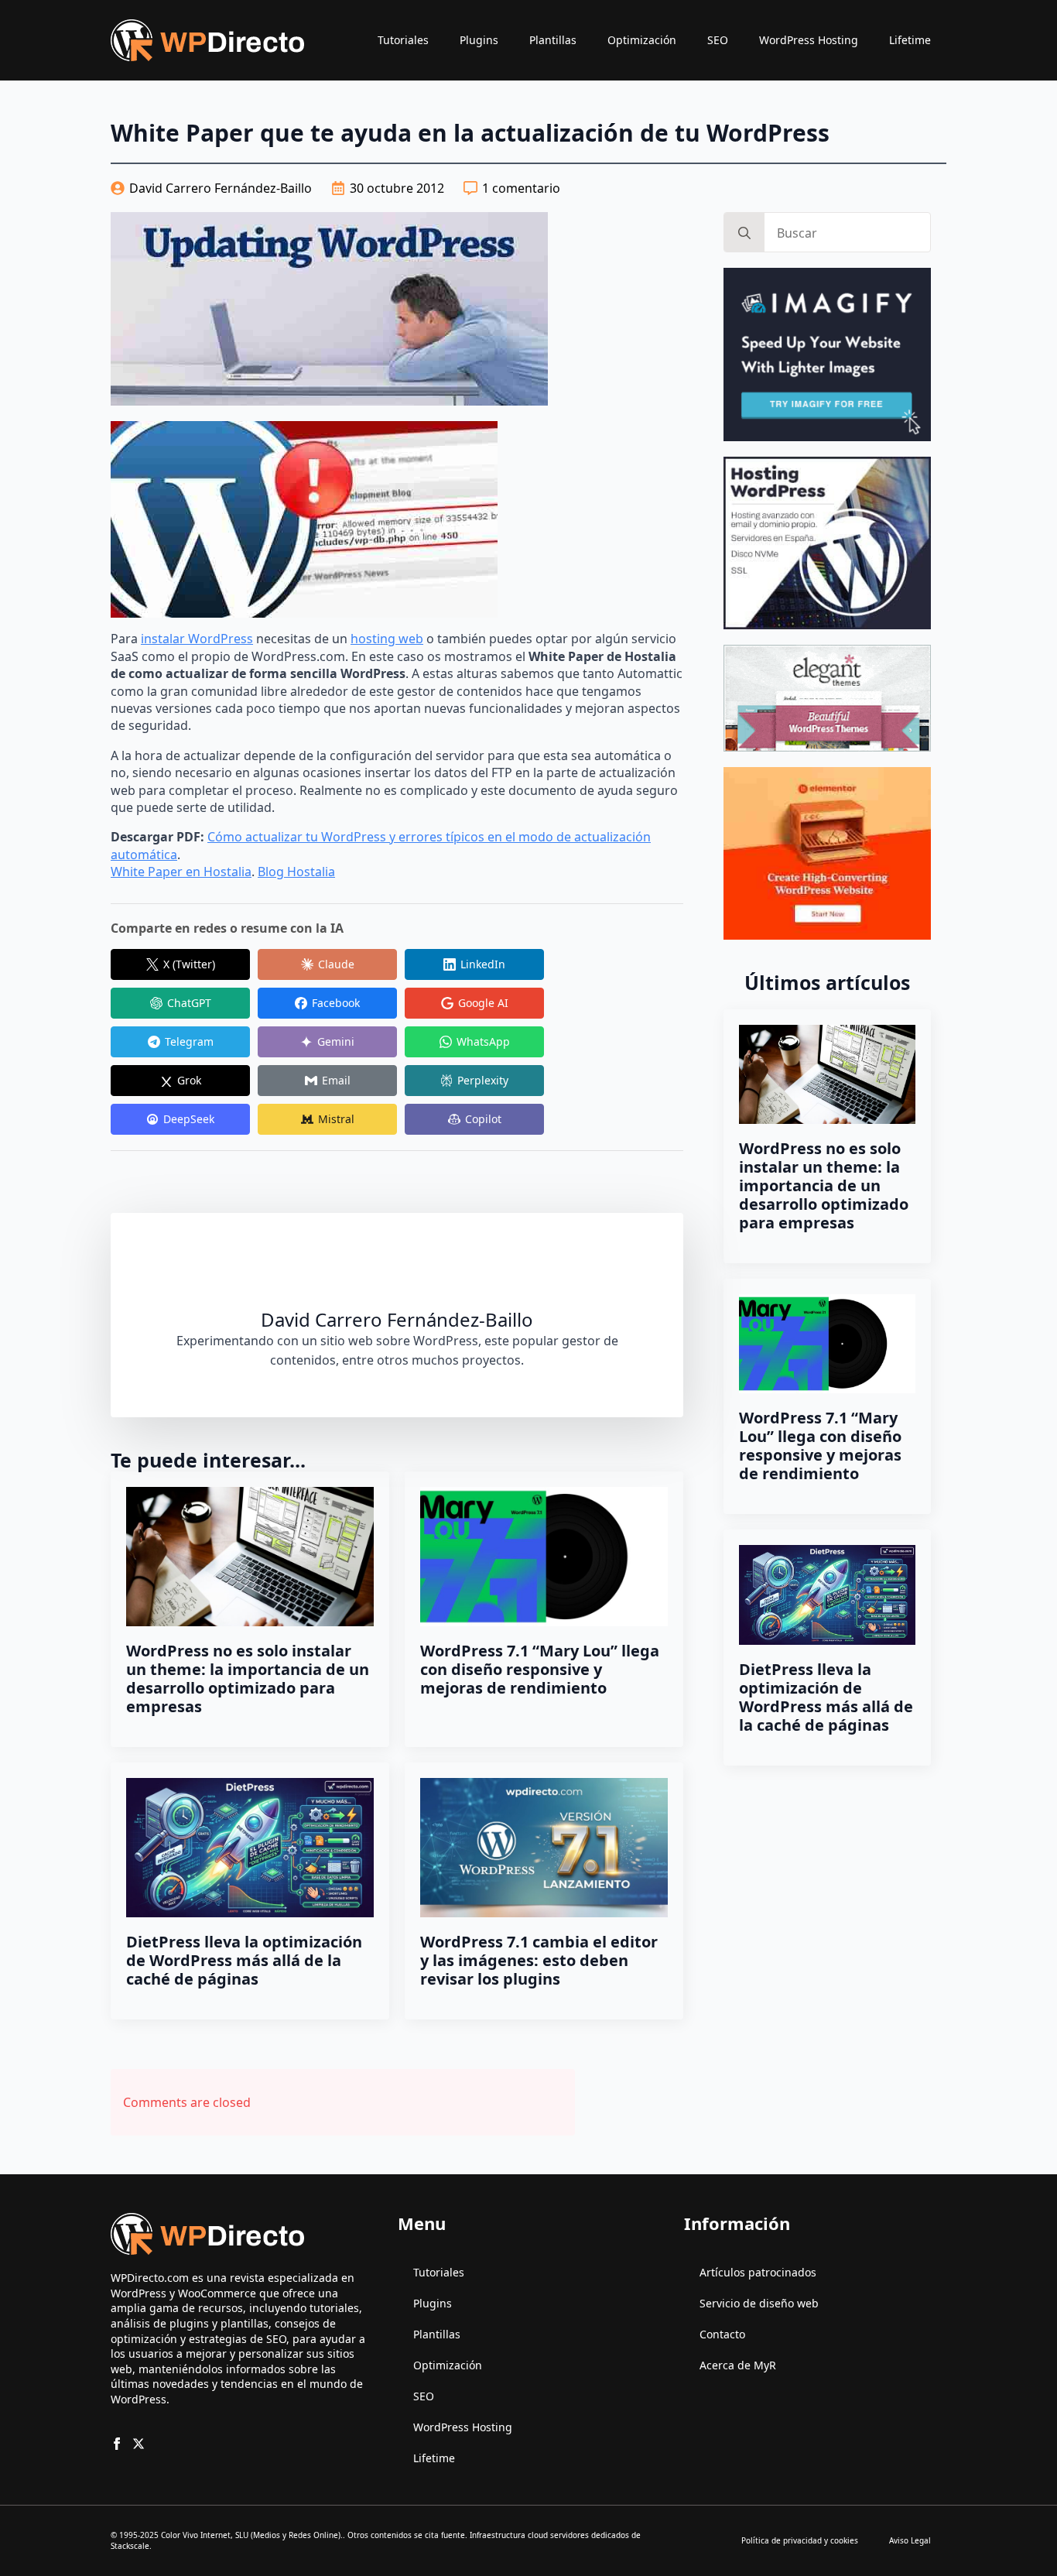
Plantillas (553, 40)
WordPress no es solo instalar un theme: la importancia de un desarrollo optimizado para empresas (248, 1679)
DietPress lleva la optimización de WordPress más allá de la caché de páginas (244, 1961)
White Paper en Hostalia (181, 872)
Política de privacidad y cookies (800, 2540)
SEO (718, 40)
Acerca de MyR (738, 2365)
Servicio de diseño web (759, 2303)
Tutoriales (403, 40)
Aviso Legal (910, 2540)
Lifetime (910, 40)
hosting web (387, 639)
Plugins (479, 40)
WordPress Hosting (809, 40)
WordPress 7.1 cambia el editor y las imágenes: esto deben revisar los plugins (539, 1961)
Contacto (722, 2334)
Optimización (642, 40)
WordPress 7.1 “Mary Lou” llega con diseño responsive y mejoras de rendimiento (540, 1670)
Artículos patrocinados (758, 2272)
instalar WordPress (197, 639)
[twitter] (139, 2444)
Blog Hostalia (296, 872)
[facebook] (117, 2444)
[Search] (744, 233)
